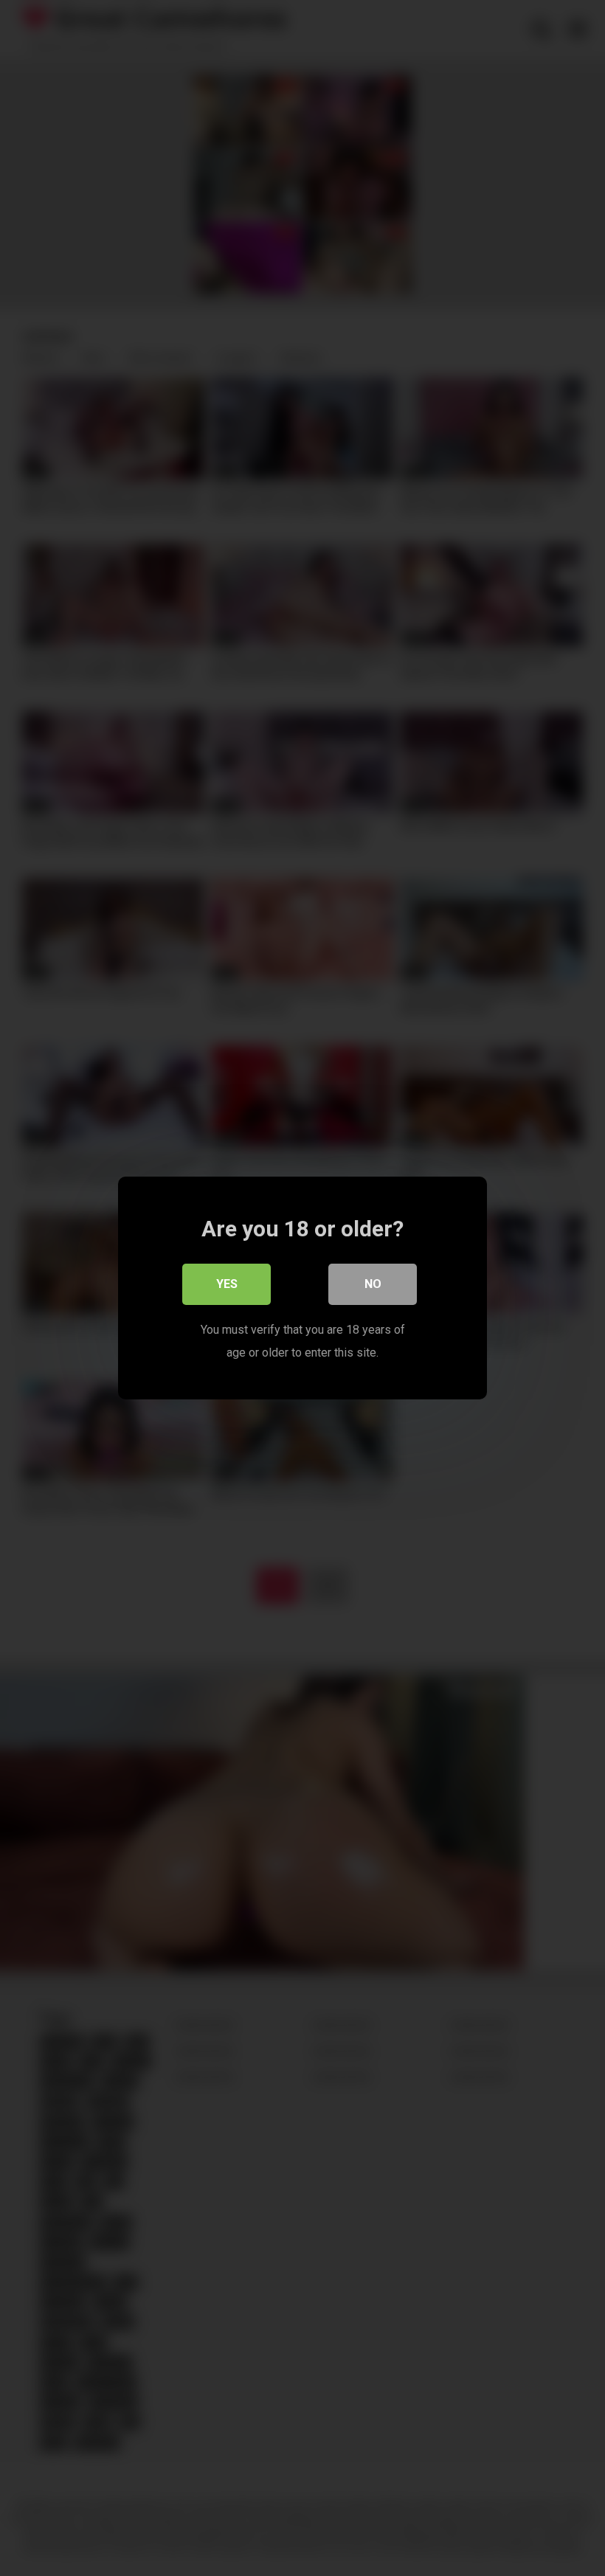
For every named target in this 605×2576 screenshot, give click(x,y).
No (373, 1284)
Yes (227, 1284)
